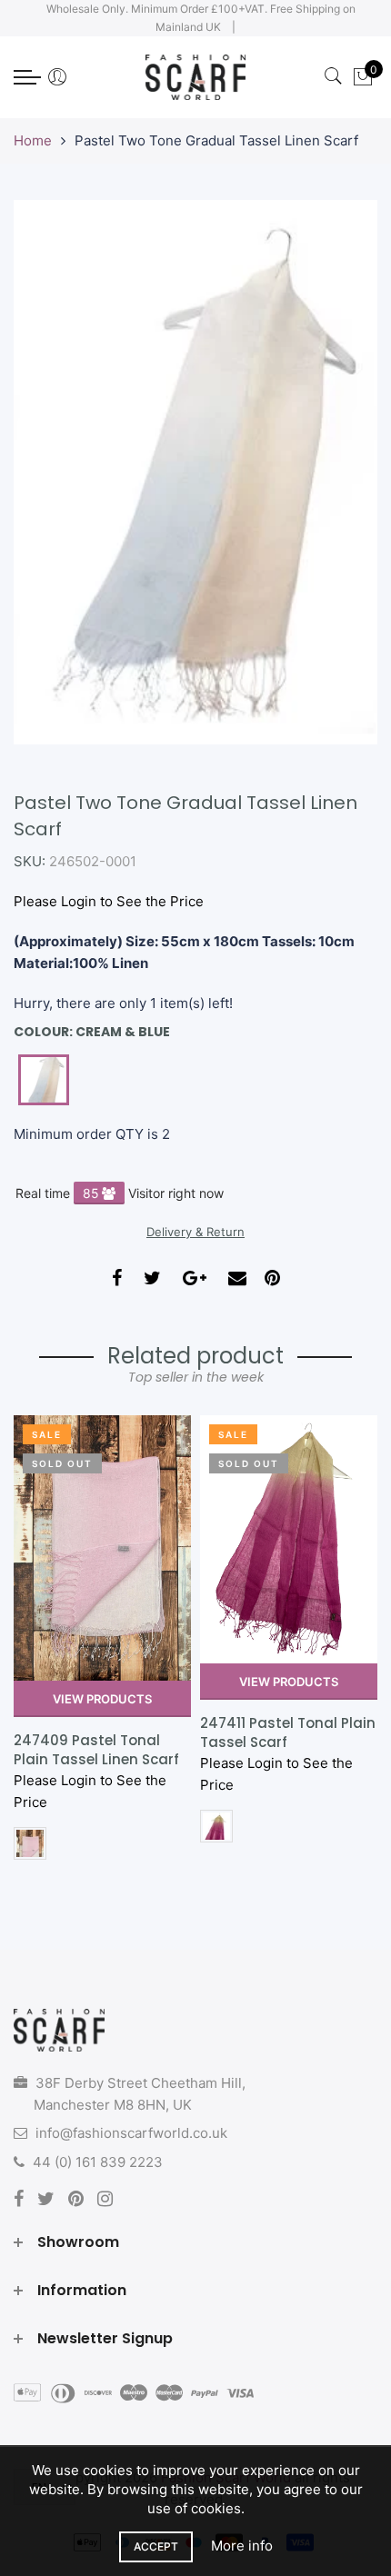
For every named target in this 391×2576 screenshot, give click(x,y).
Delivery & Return (195, 1232)
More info (242, 2546)
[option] (102, 1644)
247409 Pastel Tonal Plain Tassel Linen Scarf (96, 1750)
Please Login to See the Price (109, 901)
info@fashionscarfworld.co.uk (131, 2133)
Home (33, 140)
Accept (156, 2546)
